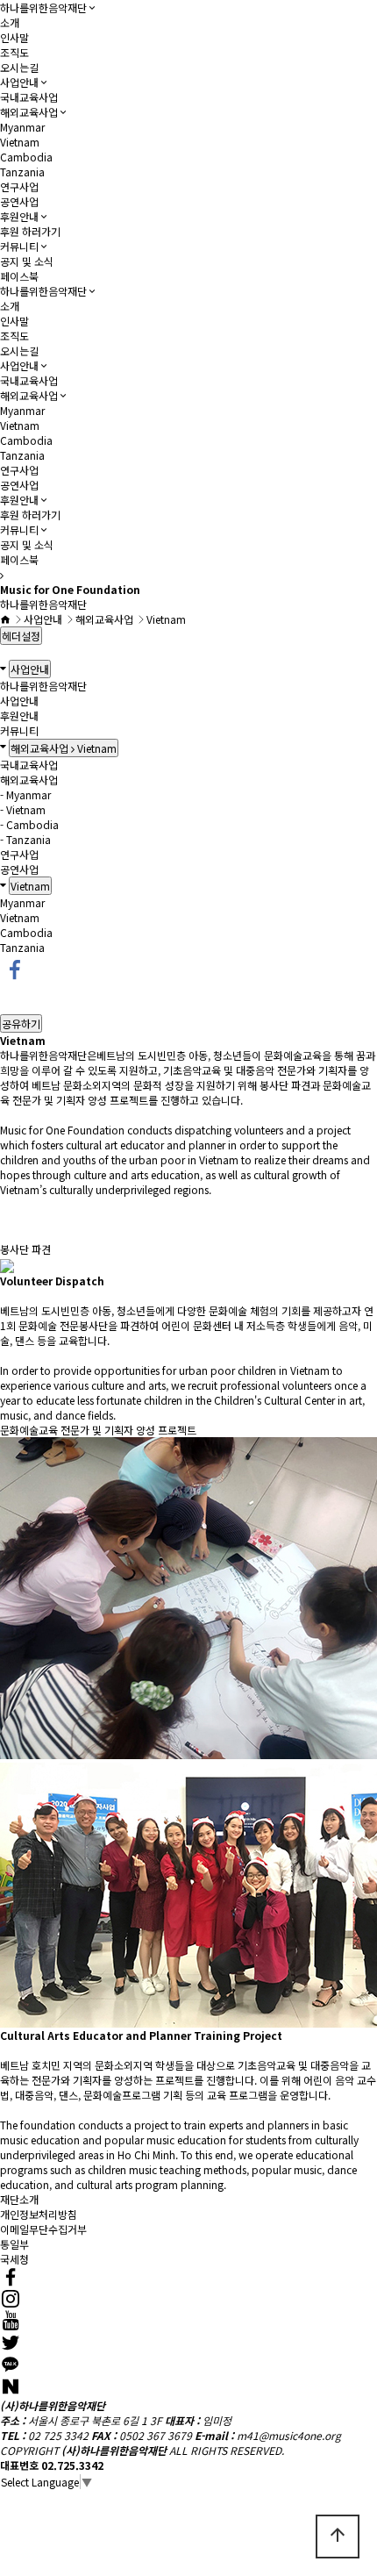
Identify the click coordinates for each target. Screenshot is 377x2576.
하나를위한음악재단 (43, 7)
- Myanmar (25, 794)
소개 (10, 22)
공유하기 (21, 1023)
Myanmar (22, 127)
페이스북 (19, 276)
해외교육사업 (29, 112)
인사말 (14, 37)
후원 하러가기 (30, 231)
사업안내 (19, 82)
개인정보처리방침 (39, 2214)
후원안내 (19, 216)
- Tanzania (25, 839)
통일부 (14, 2244)
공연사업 (19, 201)
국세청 (14, 2259)
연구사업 (19, 186)
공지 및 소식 (27, 261)
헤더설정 (21, 636)
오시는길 (19, 67)
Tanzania (22, 172)
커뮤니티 (19, 246)
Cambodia (26, 157)
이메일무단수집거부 (43, 2229)
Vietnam (20, 142)
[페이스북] (15, 967)
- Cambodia (29, 824)
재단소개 (19, 2199)
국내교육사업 (29, 97)
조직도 (14, 52)
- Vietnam (23, 809)
